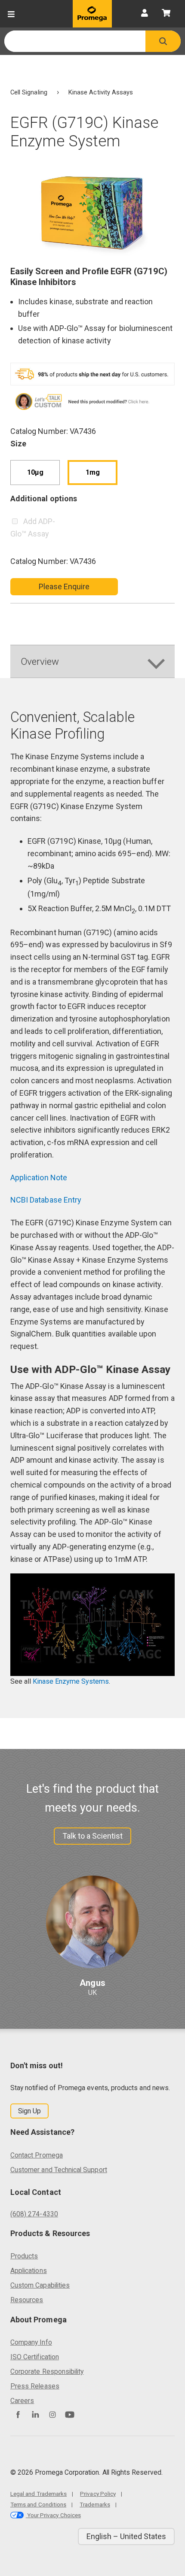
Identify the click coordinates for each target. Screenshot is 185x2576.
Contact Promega (37, 2155)
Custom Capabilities (40, 2285)
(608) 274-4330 (34, 2214)
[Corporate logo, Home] (92, 14)
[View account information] (145, 14)
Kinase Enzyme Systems (71, 1681)
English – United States (126, 2536)
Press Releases (35, 2386)
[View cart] (166, 14)
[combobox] (75, 41)
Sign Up (29, 2111)
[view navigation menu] (11, 14)
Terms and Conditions (38, 2504)
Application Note (39, 1177)
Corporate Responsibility (47, 2371)
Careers (22, 2401)
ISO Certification (35, 2357)
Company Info (31, 2342)
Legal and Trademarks (39, 2494)
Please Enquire (64, 586)
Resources (27, 2300)
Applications (29, 2271)
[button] (163, 41)
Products (24, 2256)
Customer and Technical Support (59, 2170)
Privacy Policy (98, 2494)
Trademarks (95, 2504)
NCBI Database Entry (46, 1200)
